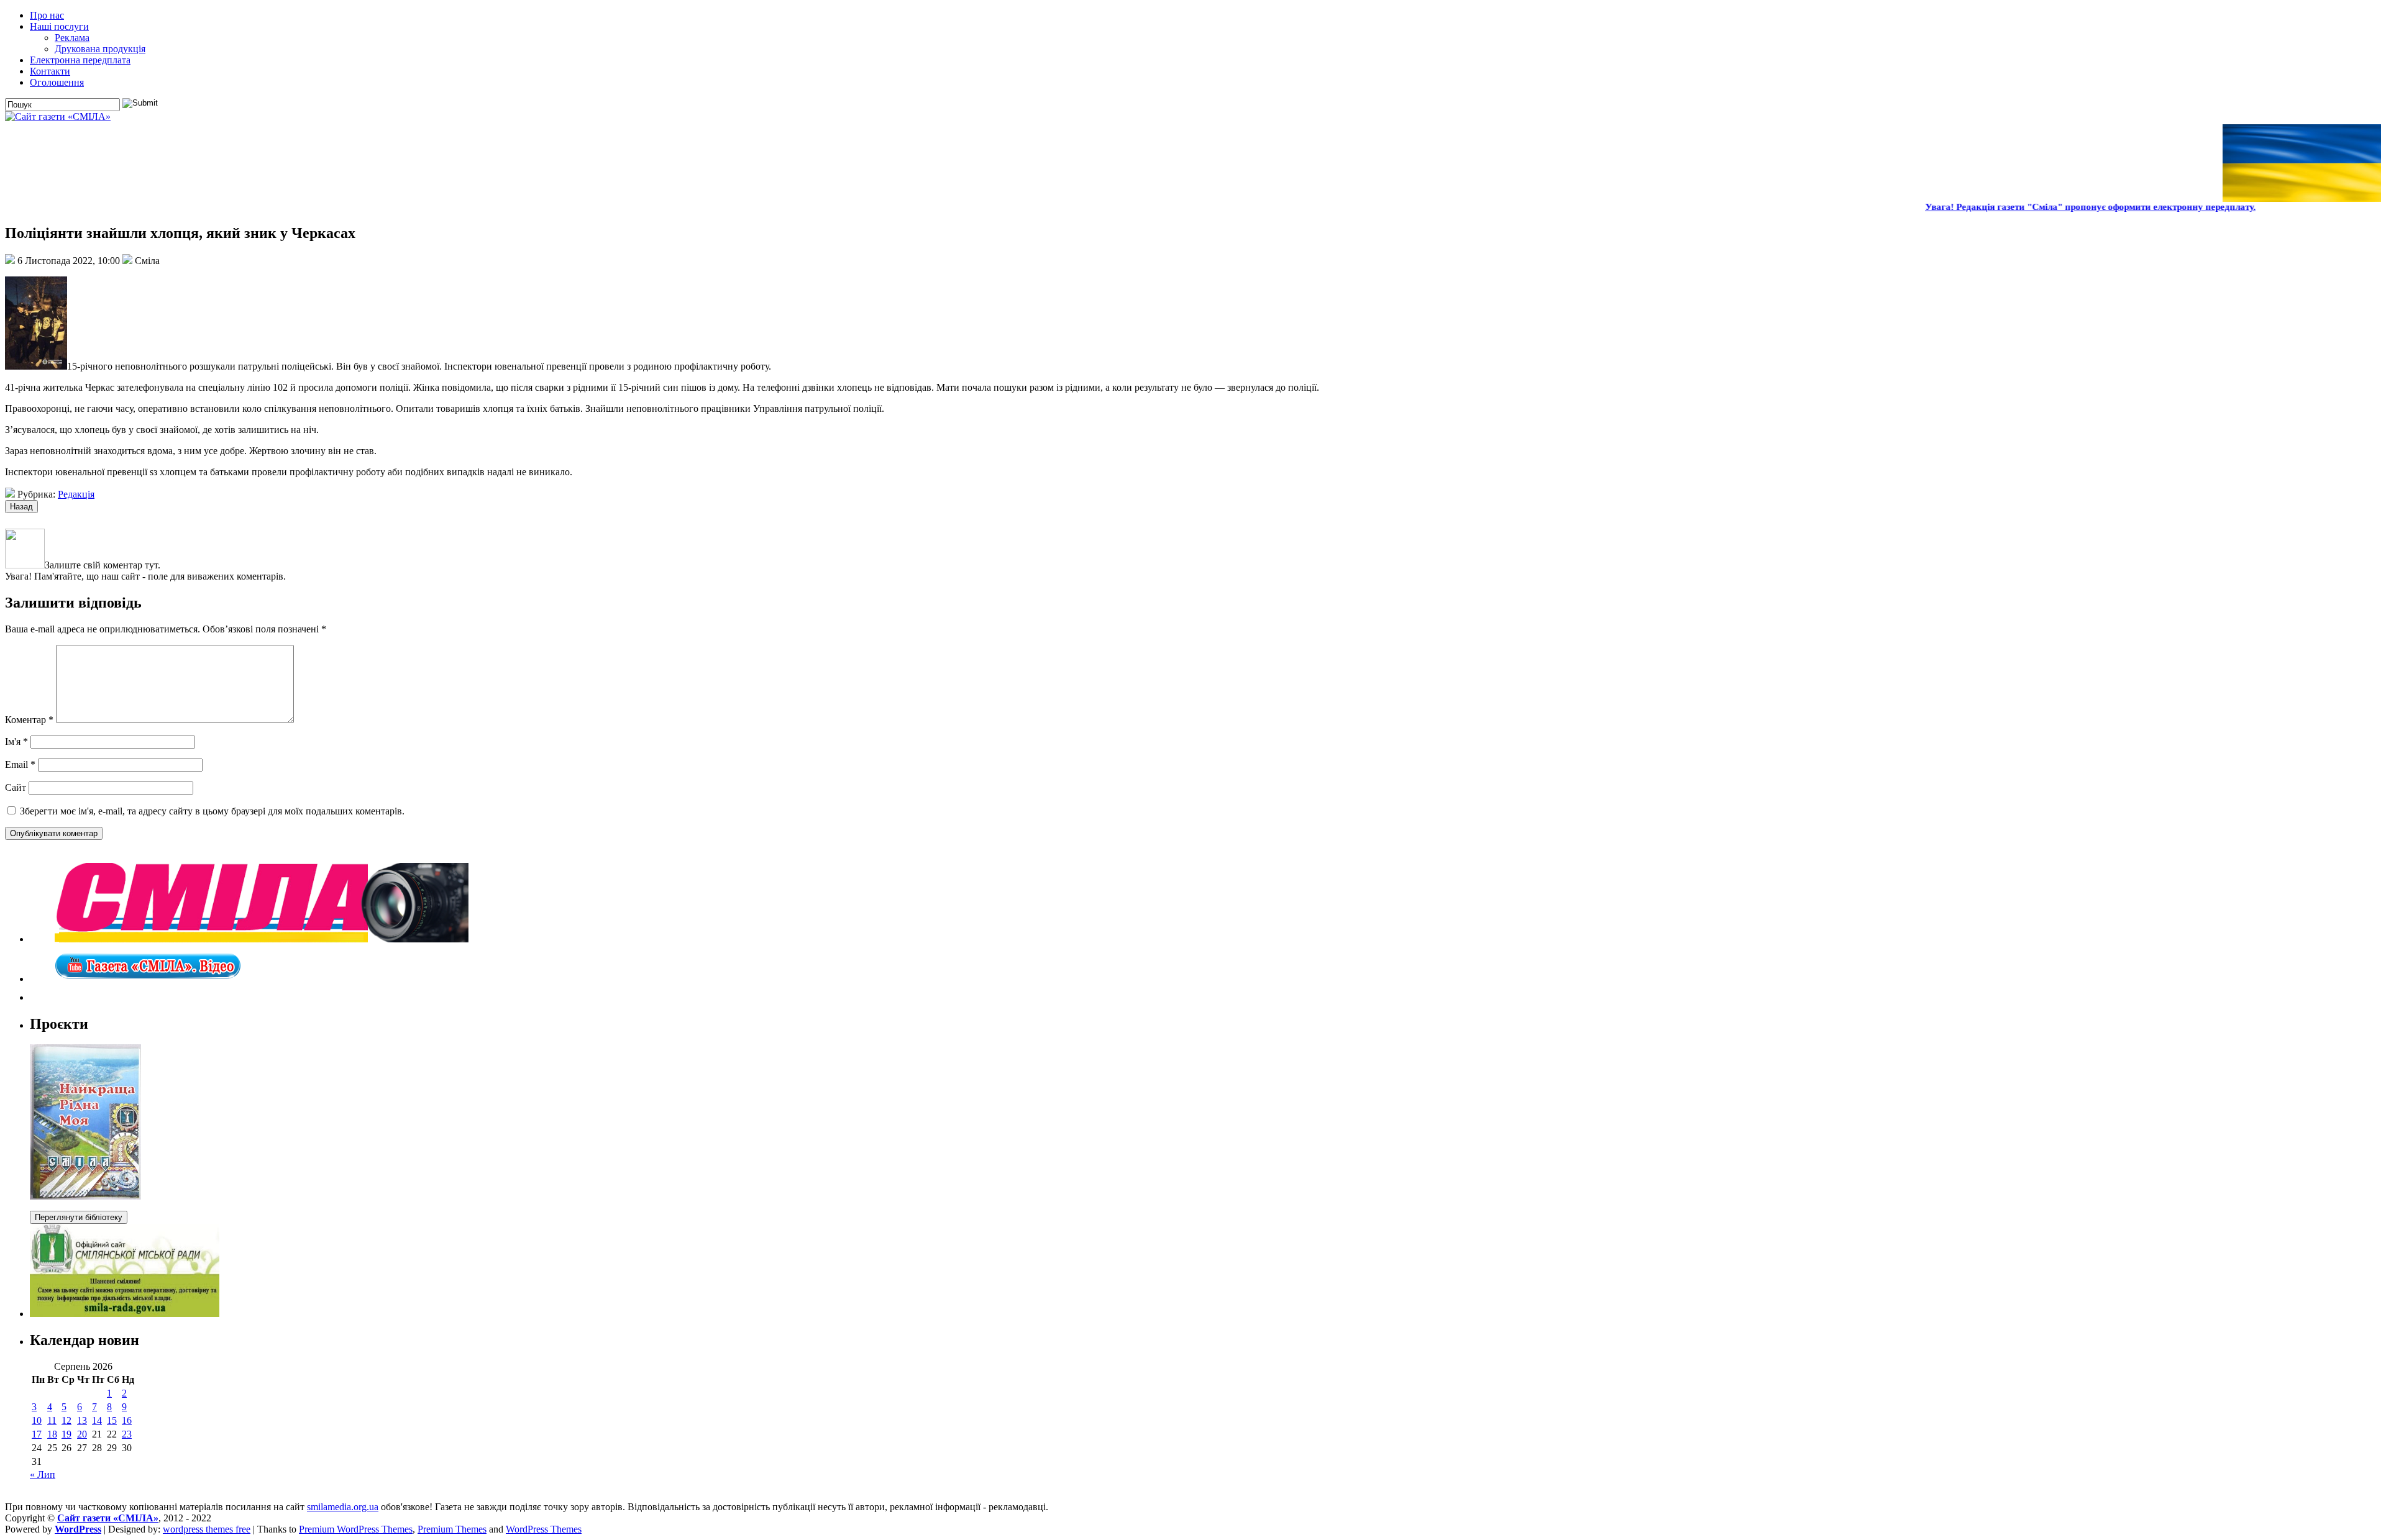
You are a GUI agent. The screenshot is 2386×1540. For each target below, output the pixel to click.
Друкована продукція (100, 49)
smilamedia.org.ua (343, 1507)
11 (52, 1420)
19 (66, 1434)
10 (37, 1420)
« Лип (43, 1474)
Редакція (76, 494)
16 (127, 1420)
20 (82, 1434)
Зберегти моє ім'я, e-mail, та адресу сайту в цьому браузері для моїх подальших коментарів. (212, 811)
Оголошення (57, 82)
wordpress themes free (207, 1529)
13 (82, 1420)
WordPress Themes (544, 1529)
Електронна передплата (80, 60)
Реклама (72, 38)
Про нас (47, 15)
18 (52, 1434)
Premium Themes (452, 1529)
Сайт (16, 787)
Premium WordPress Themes (356, 1529)
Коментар (29, 720)
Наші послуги (59, 26)
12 (66, 1420)
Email (20, 764)
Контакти (50, 71)
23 (127, 1434)
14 (97, 1420)
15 (112, 1420)
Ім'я (16, 741)
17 (37, 1434)
